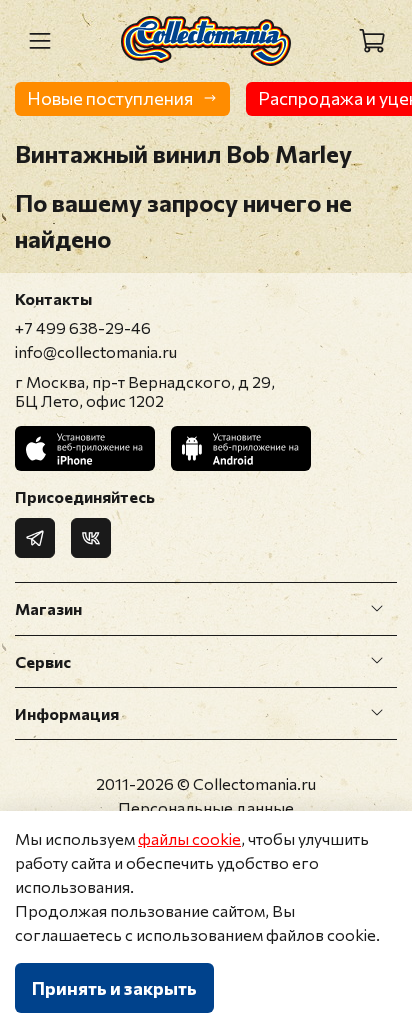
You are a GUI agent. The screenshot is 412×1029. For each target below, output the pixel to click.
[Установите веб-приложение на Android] (241, 448)
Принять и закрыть (114, 988)
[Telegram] (35, 538)
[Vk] (91, 538)
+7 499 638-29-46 (83, 327)
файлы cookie (189, 838)
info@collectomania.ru (96, 351)
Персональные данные (206, 807)
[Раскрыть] (377, 609)
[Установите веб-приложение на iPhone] (85, 448)
